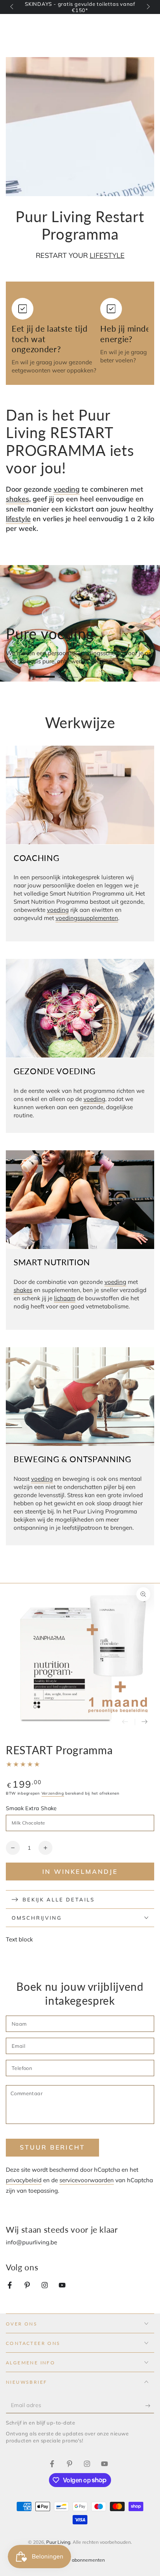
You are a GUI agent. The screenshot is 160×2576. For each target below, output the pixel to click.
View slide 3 (92, 673)
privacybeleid (24, 2180)
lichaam (65, 1298)
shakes (17, 499)
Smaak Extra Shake (31, 1808)
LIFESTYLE (107, 255)
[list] (80, 336)
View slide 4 (115, 673)
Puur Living (58, 2542)
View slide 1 (45, 673)
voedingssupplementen (87, 918)
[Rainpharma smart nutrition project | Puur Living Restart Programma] (10, 2286)
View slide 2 (68, 673)
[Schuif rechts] (148, 7)
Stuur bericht (53, 2147)
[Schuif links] (12, 7)
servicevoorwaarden (87, 2180)
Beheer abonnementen (80, 2560)
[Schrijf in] (150, 2406)
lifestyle (18, 519)
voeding (67, 489)
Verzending (53, 1793)
